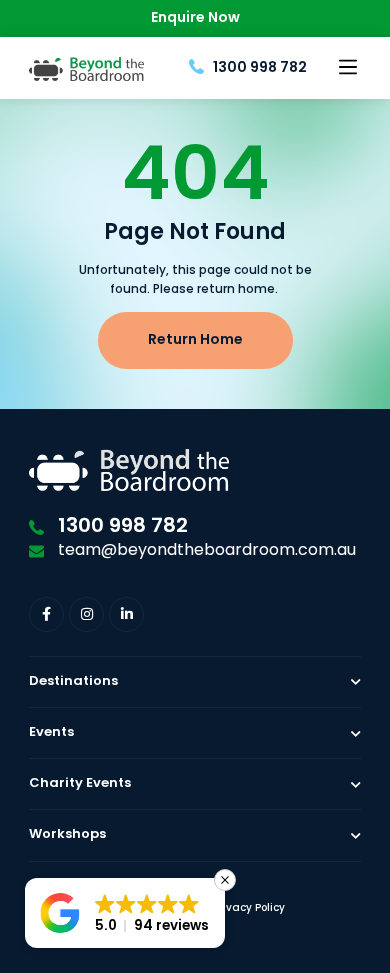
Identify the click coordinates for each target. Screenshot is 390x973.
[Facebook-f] (46, 614)
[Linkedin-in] (126, 614)
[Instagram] (86, 614)
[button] (348, 68)
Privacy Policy (249, 908)
